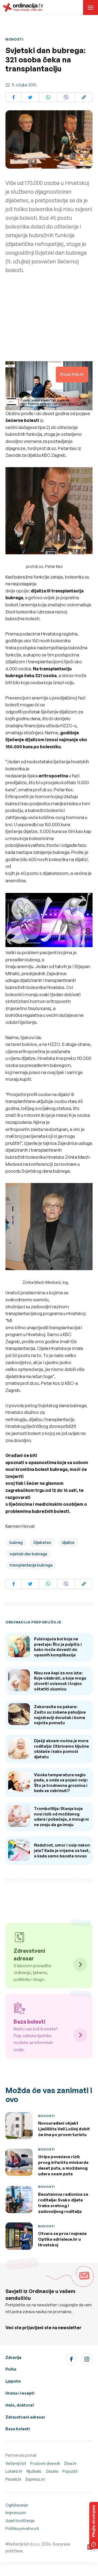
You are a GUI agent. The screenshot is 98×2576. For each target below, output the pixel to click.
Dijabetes (42, 1542)
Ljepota (13, 2381)
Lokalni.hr (14, 2471)
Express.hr (35, 2479)
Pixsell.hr (13, 2479)
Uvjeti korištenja (20, 2521)
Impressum (16, 2513)
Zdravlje (13, 2357)
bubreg (16, 1542)
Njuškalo (34, 2471)
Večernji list (16, 2463)
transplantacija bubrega (31, 1565)
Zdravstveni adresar (25, 2417)
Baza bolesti (18, 2429)
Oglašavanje (17, 2505)
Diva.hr (70, 2463)
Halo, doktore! (20, 2405)
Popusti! (70, 2471)
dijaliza (68, 1542)
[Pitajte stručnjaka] (94, 2525)
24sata (52, 2471)
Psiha (11, 2369)
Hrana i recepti (20, 2393)
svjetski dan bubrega (28, 1554)
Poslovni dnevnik (45, 2463)
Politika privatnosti (22, 2528)
